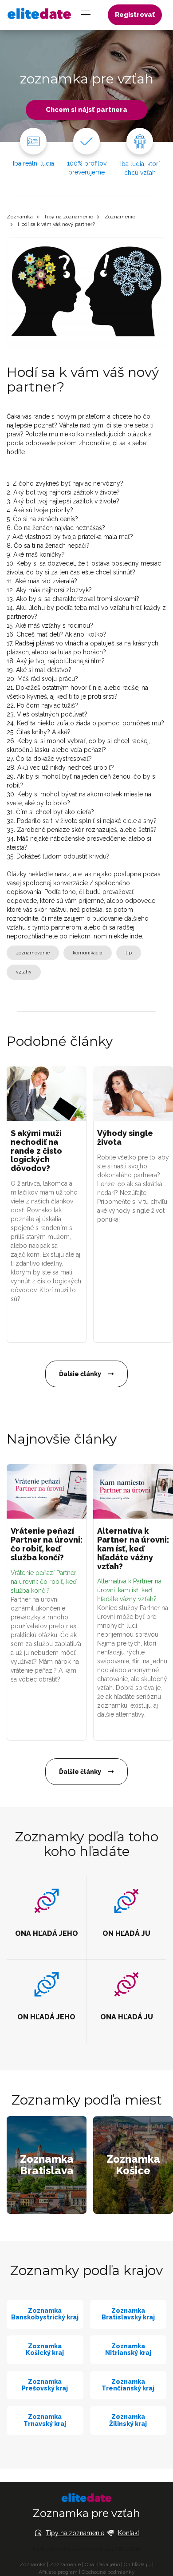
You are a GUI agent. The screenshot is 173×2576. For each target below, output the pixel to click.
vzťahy (24, 972)
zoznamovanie (33, 953)
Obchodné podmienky (108, 2572)
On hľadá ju (137, 2564)
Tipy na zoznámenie (69, 217)
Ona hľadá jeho (102, 2564)
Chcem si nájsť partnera (86, 110)
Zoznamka (20, 217)
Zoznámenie (120, 217)
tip (129, 953)
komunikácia (88, 953)
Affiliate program (58, 2572)
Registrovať (135, 15)
